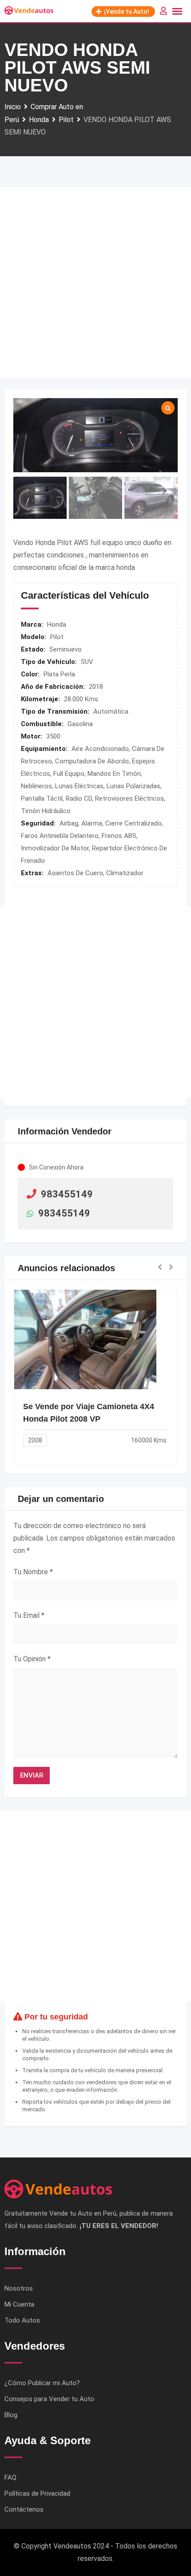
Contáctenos (24, 2509)
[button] (160, 1268)
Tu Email (29, 1615)
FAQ (10, 2477)
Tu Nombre (33, 1572)
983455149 (67, 1194)
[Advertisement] (95, 283)
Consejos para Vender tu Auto (49, 2399)
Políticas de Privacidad (37, 2493)
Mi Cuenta (19, 2304)
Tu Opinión (32, 1659)
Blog (11, 2415)
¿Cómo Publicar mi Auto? (42, 2383)
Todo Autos (22, 2320)
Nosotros (19, 2288)
